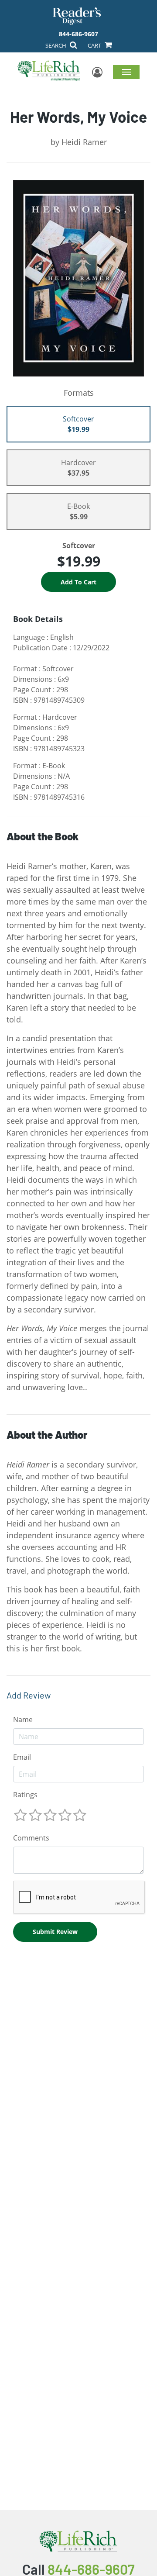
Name (23, 1720)
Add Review (29, 1695)
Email (22, 1757)
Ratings (25, 1795)
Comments (31, 1838)
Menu (126, 72)
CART (95, 45)
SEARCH (56, 45)
